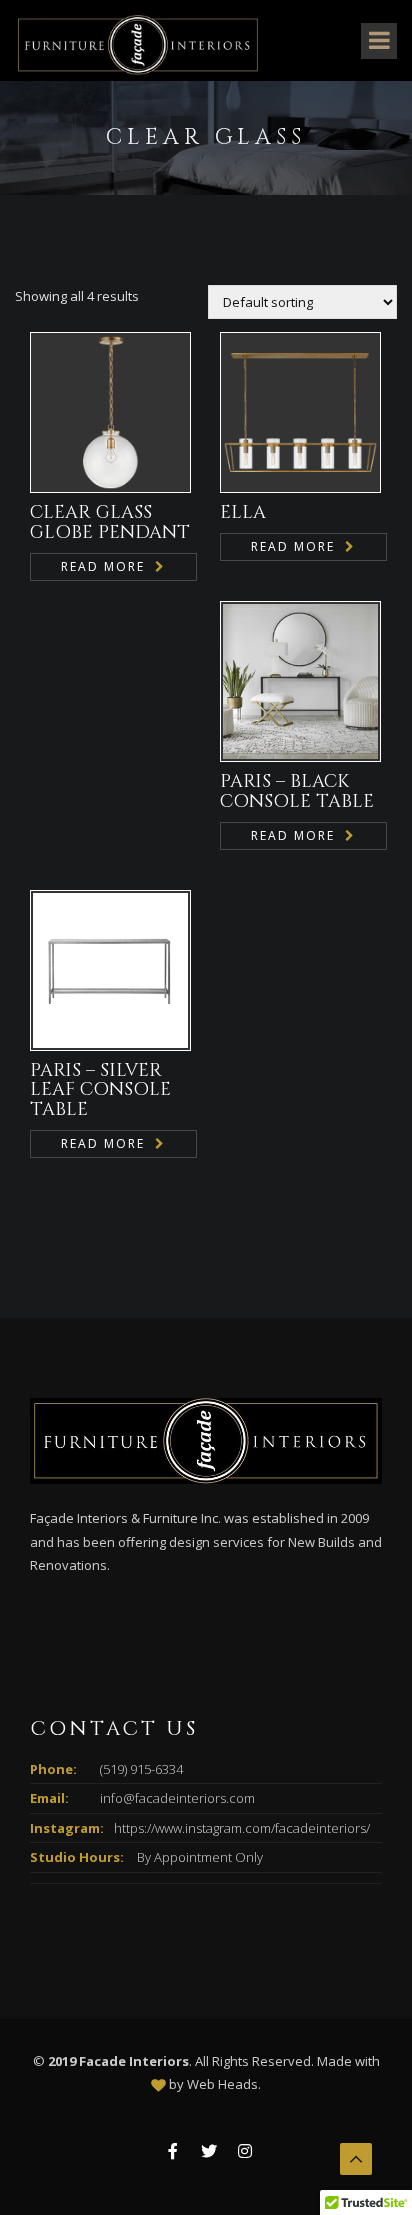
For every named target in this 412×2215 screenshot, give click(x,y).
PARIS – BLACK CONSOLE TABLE (297, 791)
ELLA (243, 512)
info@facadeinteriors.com (177, 1798)
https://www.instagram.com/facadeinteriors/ (242, 1828)
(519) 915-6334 (141, 1769)
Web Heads (222, 2084)
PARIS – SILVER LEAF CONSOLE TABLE (100, 1090)
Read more (103, 566)
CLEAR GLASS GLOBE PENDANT (110, 522)
